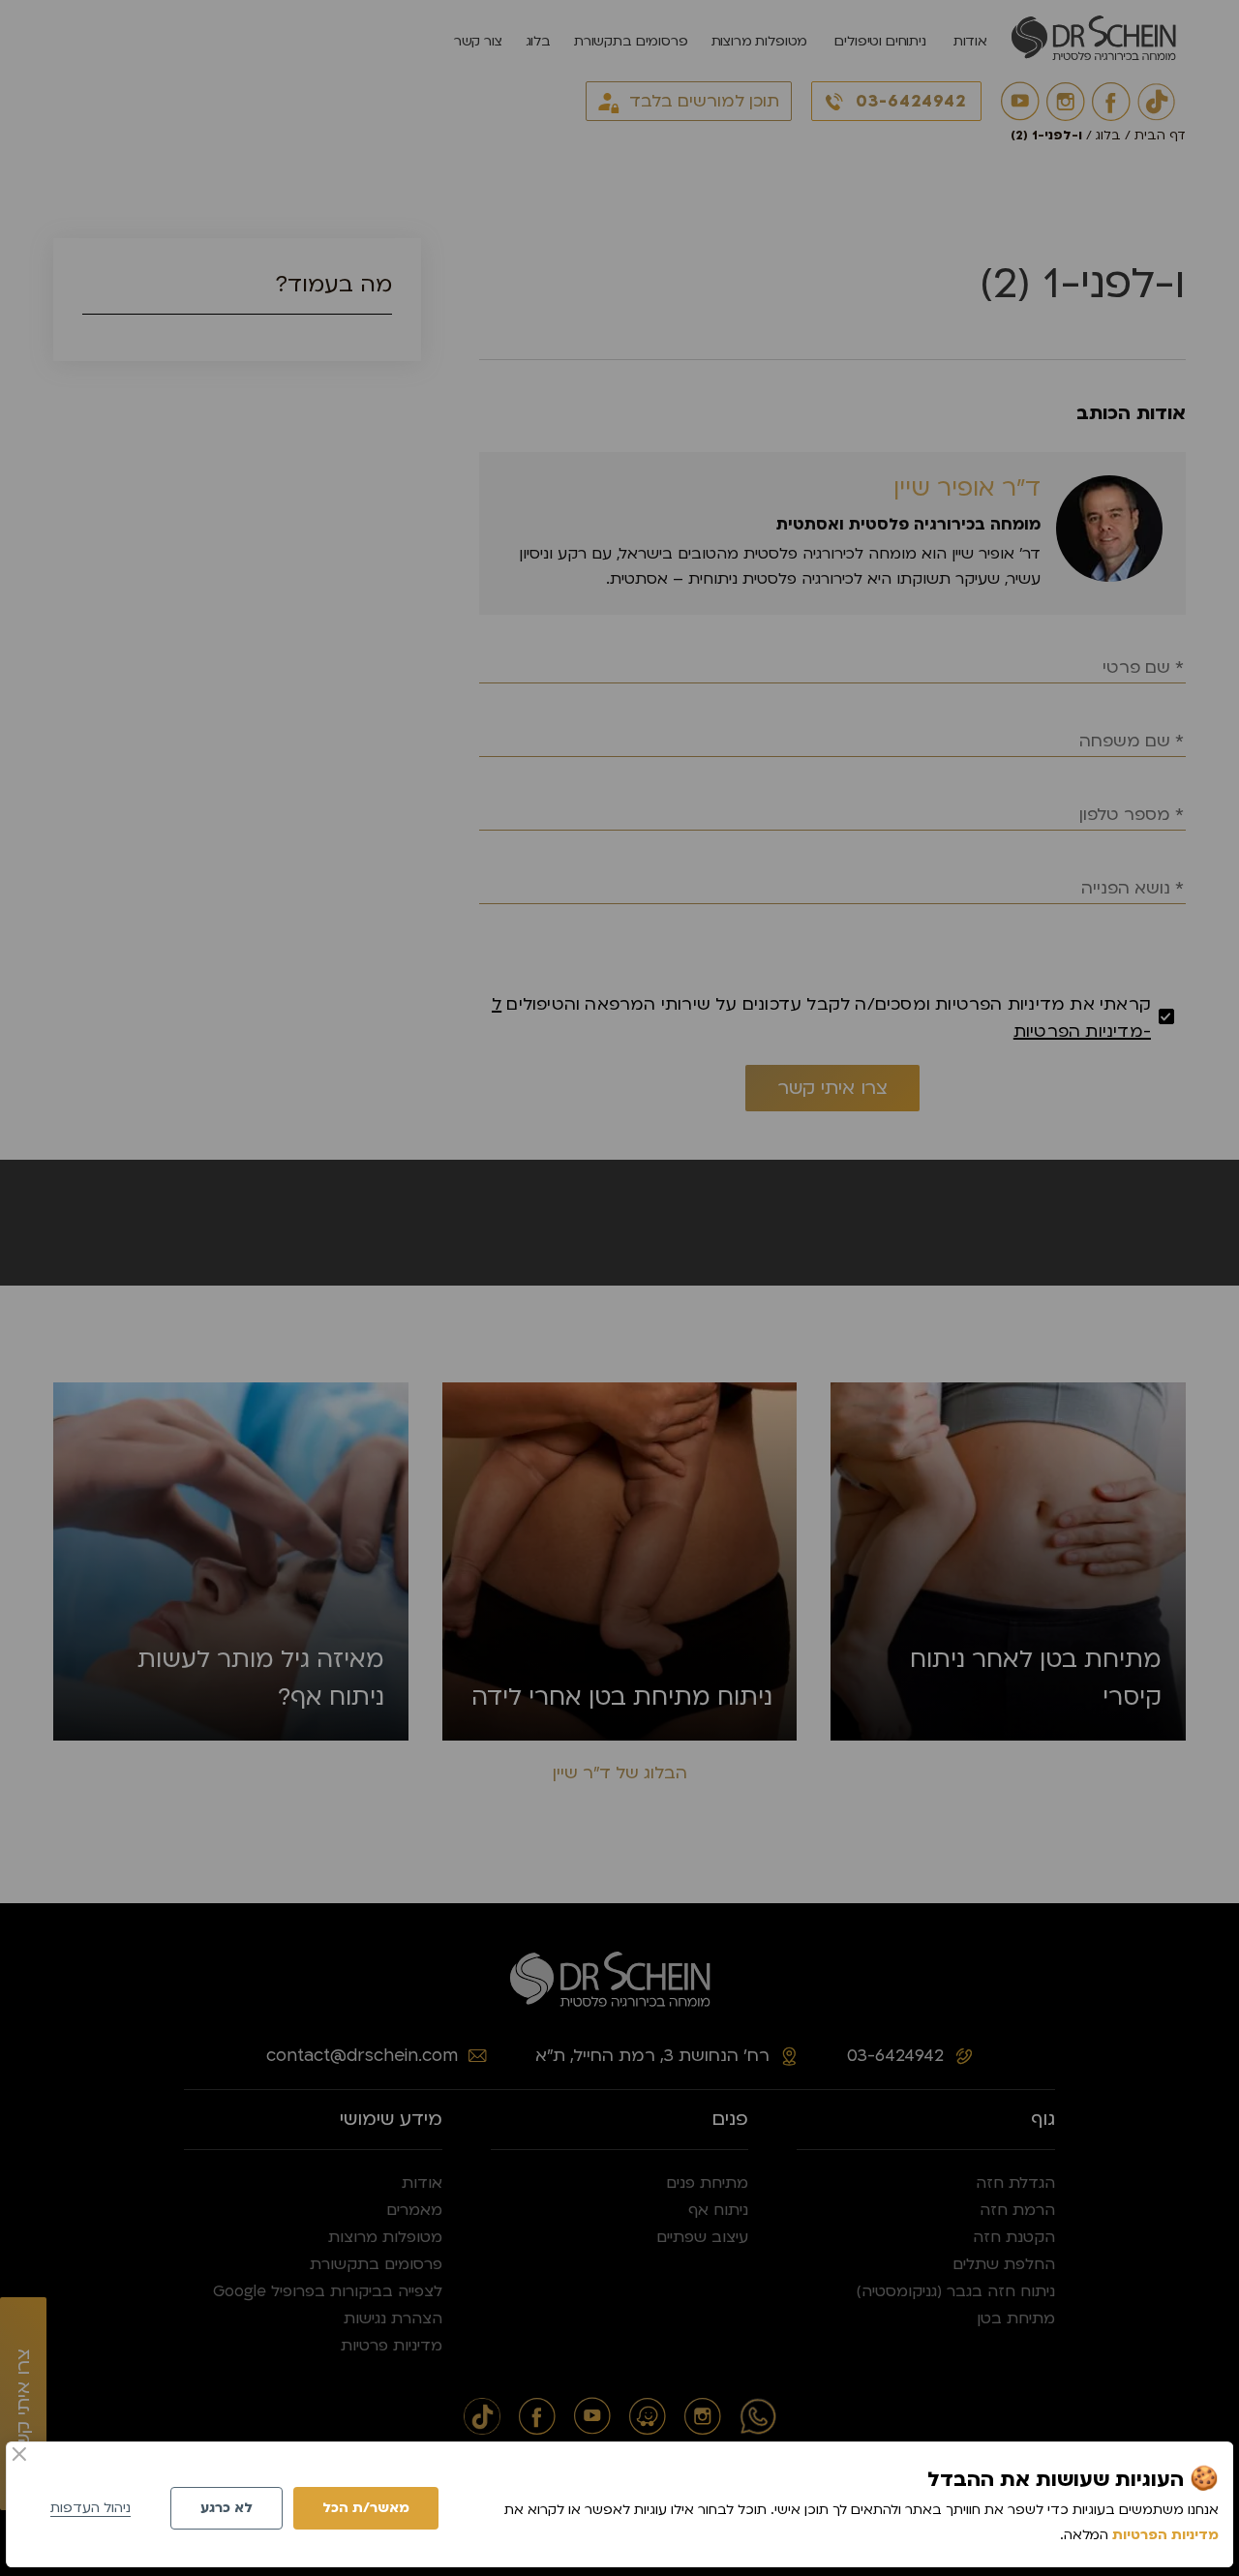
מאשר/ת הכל (366, 2508)
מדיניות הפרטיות (1165, 2535)
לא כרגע (227, 2508)
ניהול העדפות (91, 2508)
